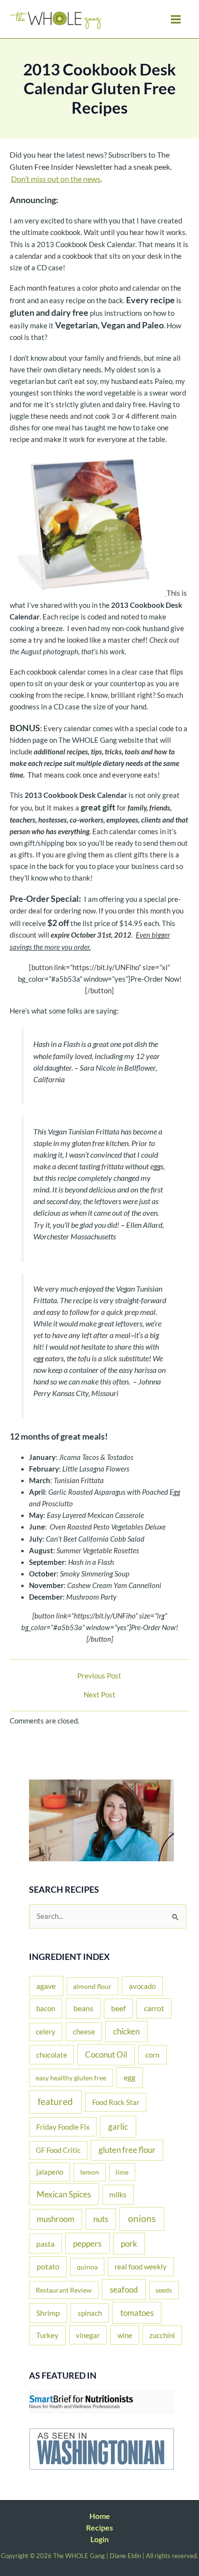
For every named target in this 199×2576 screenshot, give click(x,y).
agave (46, 1986)
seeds (164, 2290)
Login (99, 2539)
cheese (84, 2031)
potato (48, 2266)
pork (129, 2244)
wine (125, 2335)
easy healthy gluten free (71, 2078)
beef (118, 2008)
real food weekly (141, 2267)
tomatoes (137, 2313)
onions (142, 2218)
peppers (87, 2244)
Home (100, 2516)
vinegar (88, 2335)
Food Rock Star (116, 2102)
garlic (118, 2127)
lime (122, 2172)
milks (118, 2194)
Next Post (99, 1695)
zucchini (162, 2335)
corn (152, 2055)
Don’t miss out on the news (56, 179)
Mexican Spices (64, 2194)
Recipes (99, 2527)
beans (83, 2008)
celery (46, 2032)
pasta (45, 2244)
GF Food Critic (58, 2150)
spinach (90, 2313)
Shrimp (48, 2313)
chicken (126, 2031)
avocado (142, 1986)
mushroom (56, 2219)
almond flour (92, 1986)
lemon (90, 2172)
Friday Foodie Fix (63, 2127)
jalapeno (50, 2172)
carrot (154, 2008)
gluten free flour (127, 2150)
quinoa (87, 2267)
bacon (46, 2008)
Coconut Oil (106, 2055)
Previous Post (99, 1676)
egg (129, 2077)
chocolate (52, 2055)
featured (55, 2101)
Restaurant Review (64, 2290)
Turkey (47, 2335)
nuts (101, 2219)
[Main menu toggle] (176, 19)
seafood (124, 2289)
